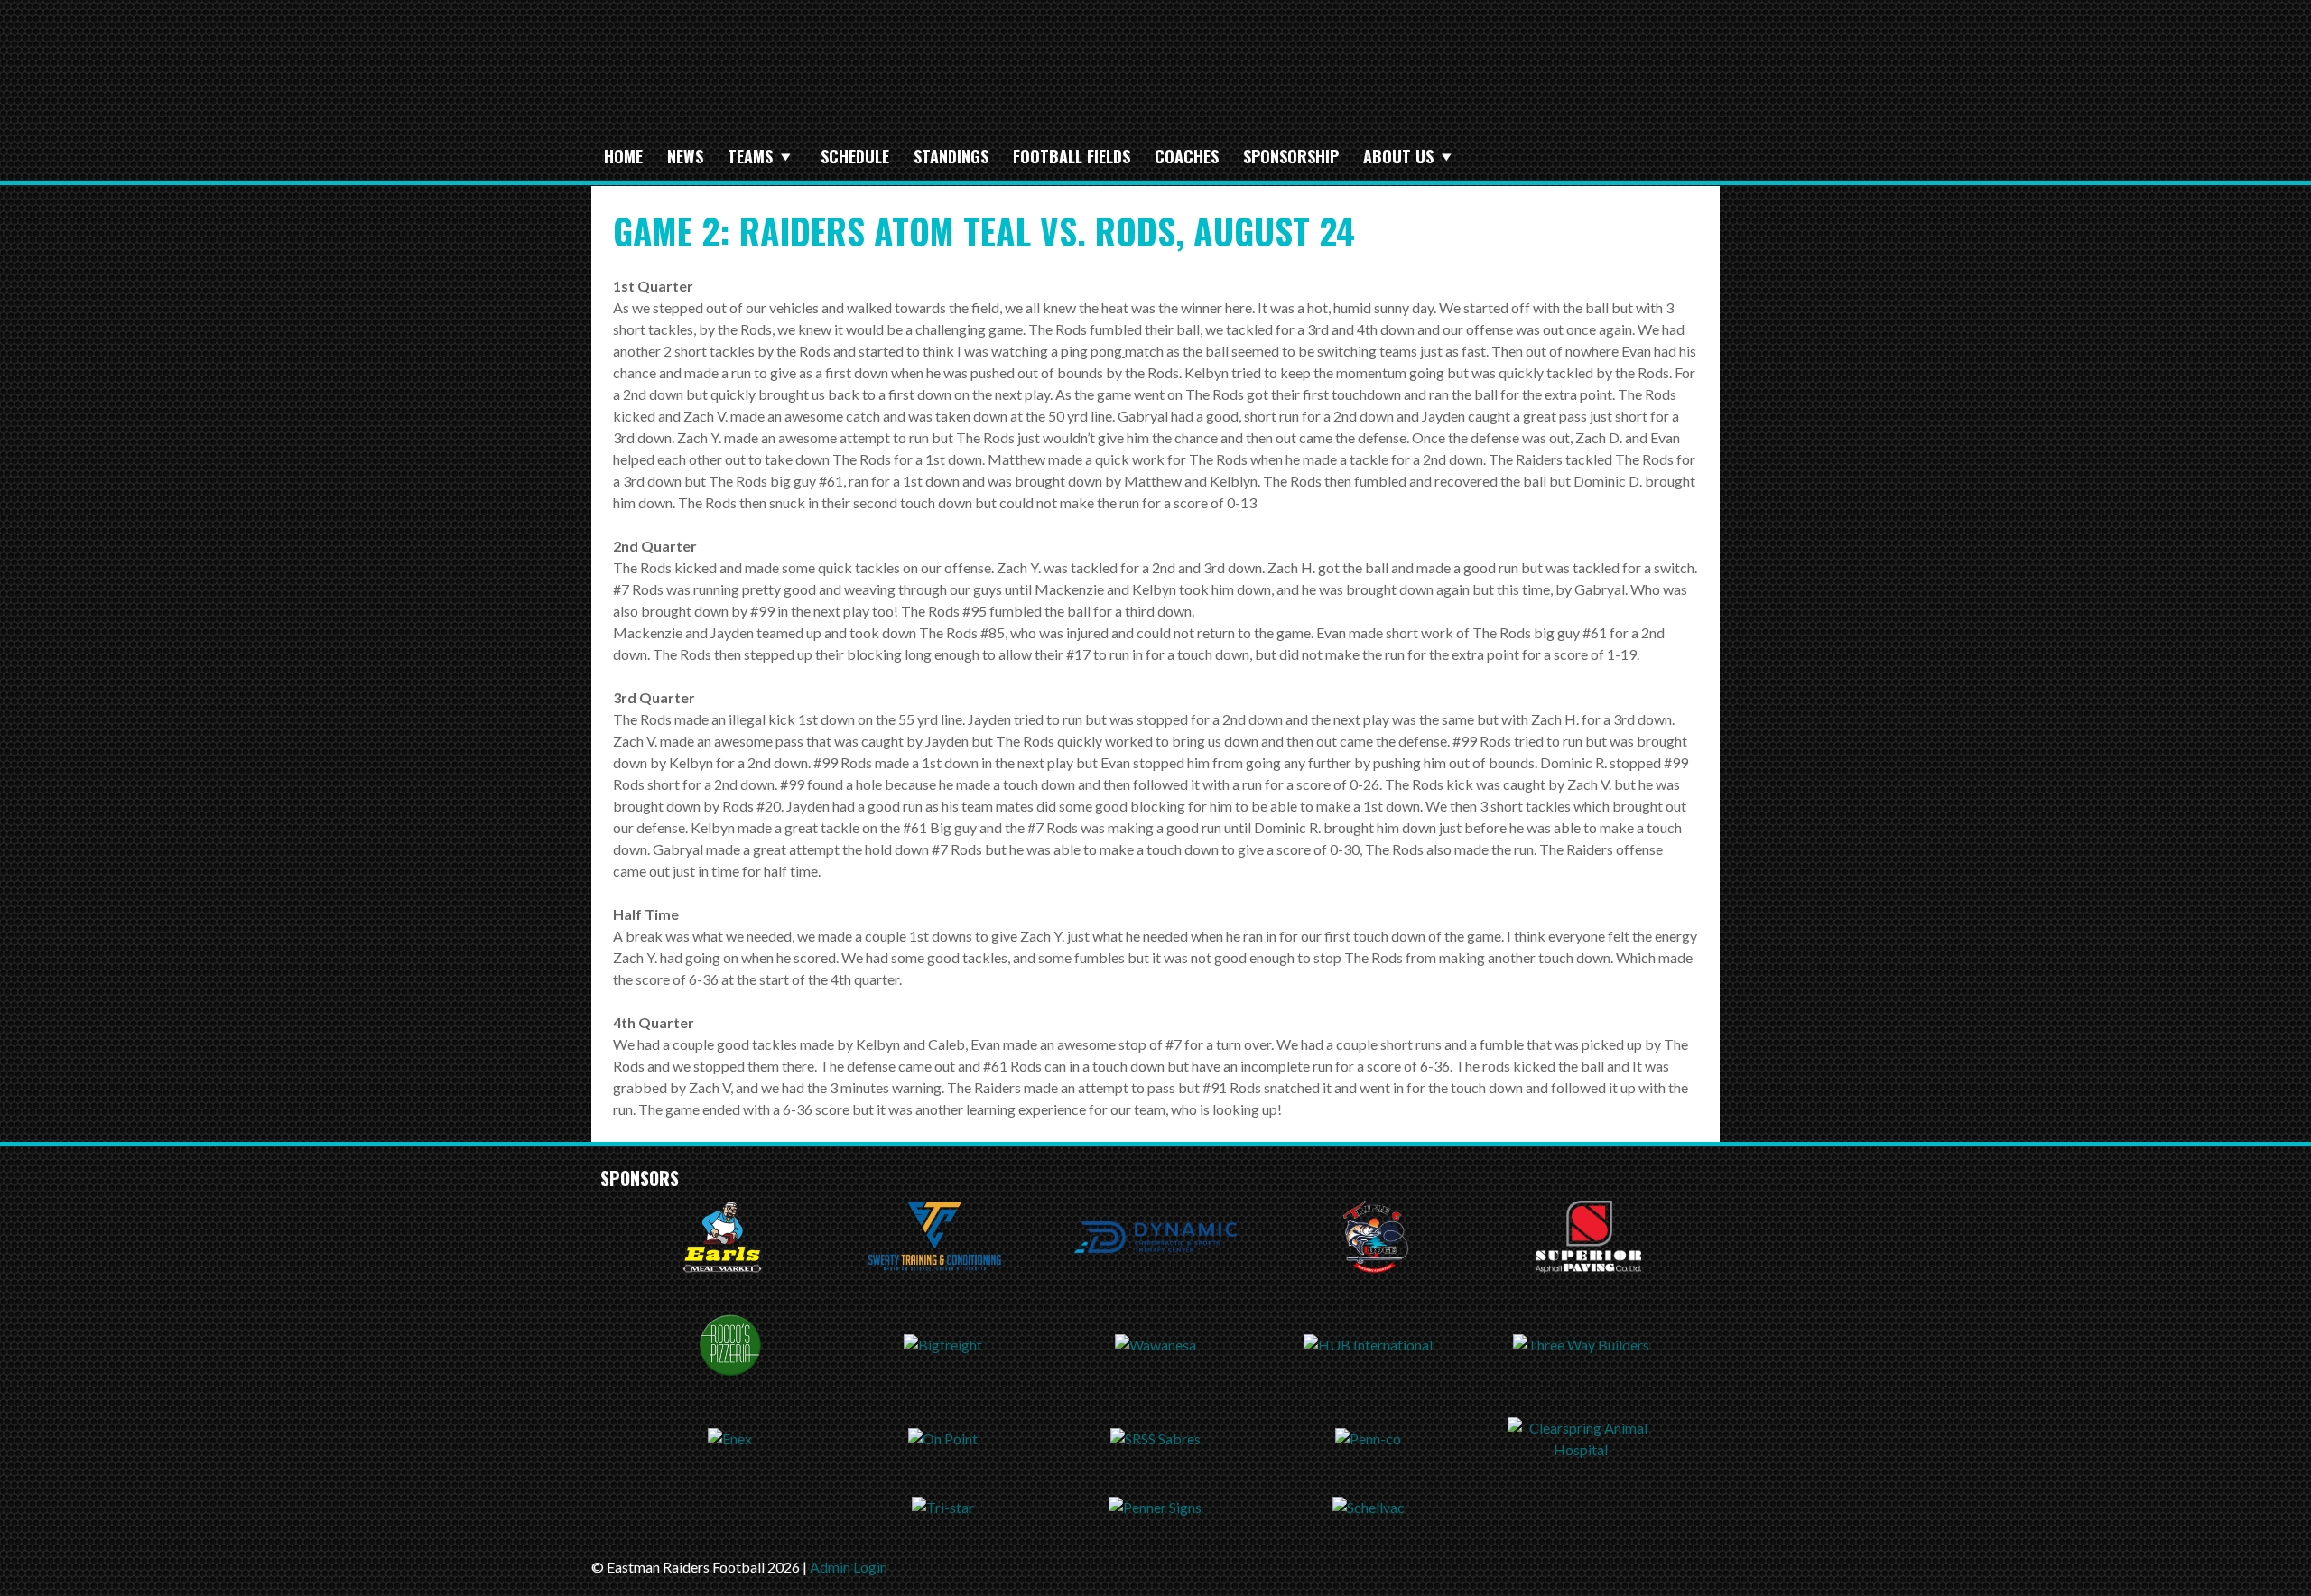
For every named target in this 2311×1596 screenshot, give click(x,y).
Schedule (855, 156)
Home (623, 156)
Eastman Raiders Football (898, 79)
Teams (750, 156)
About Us (1398, 156)
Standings (951, 156)
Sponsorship (1291, 156)
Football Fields (1072, 156)
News (685, 156)
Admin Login (849, 1567)
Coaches (1187, 156)
